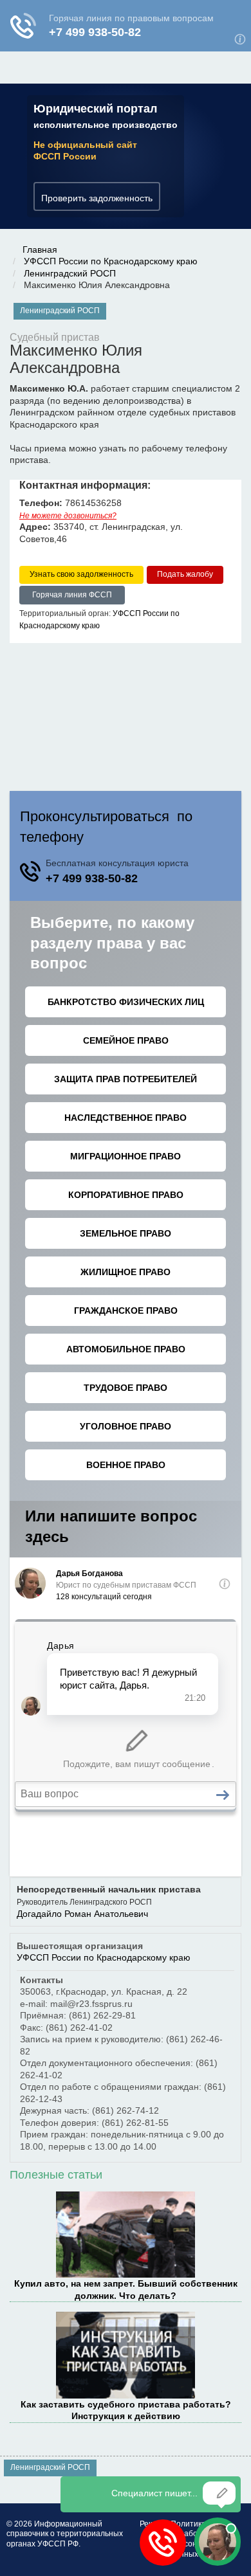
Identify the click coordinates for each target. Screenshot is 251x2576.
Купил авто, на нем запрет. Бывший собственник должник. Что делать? (126, 2289)
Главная (40, 249)
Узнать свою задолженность (81, 574)
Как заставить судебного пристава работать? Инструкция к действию (126, 2410)
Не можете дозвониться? (68, 516)
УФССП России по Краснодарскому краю (111, 261)
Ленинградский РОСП (70, 273)
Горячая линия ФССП (72, 595)
